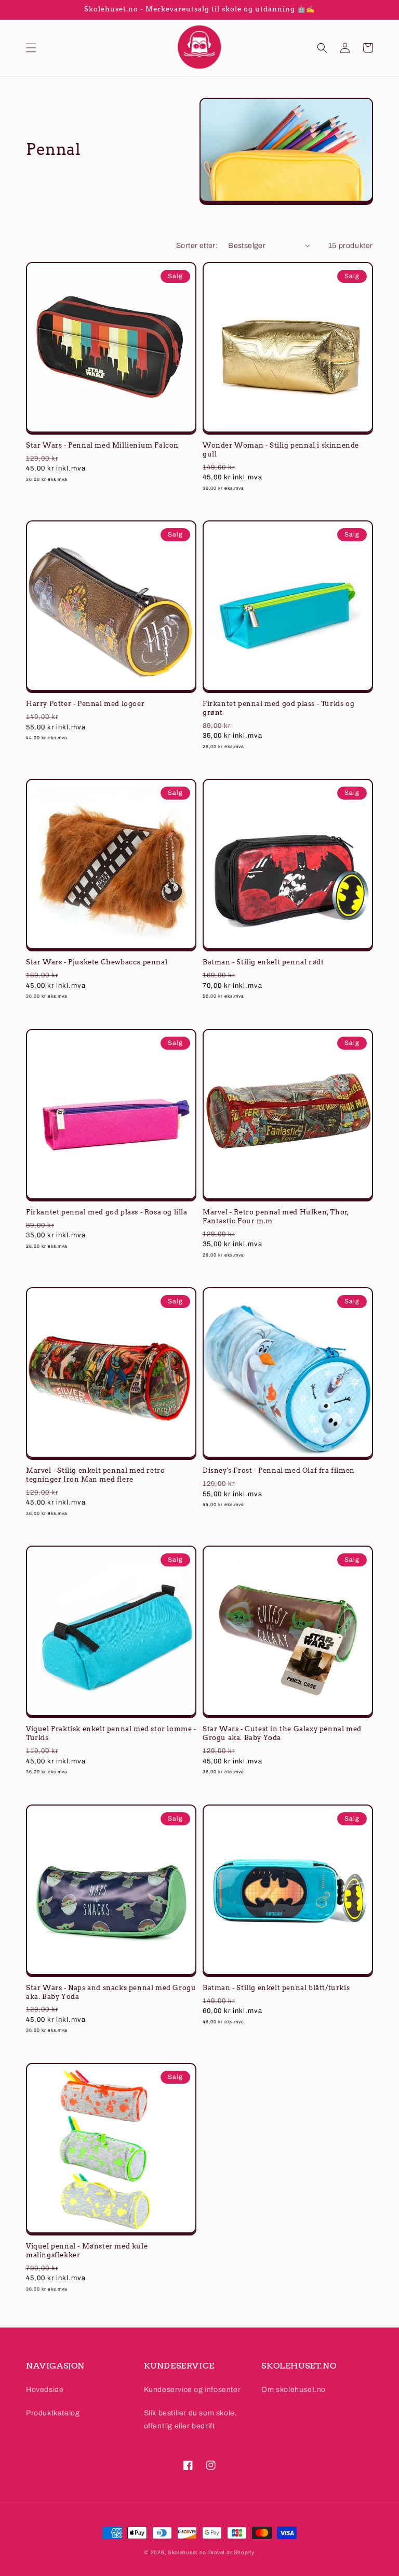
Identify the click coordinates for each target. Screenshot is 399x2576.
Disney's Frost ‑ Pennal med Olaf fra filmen (279, 1470)
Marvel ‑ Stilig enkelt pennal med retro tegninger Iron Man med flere (95, 1475)
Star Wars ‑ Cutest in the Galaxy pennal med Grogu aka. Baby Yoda (282, 1733)
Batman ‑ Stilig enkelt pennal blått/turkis (276, 1988)
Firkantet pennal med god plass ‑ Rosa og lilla (107, 1212)
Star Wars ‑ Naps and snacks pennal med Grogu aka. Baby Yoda (111, 1992)
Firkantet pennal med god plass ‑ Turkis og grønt (278, 708)
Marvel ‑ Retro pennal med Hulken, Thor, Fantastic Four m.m (276, 1217)
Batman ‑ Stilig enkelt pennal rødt (263, 962)
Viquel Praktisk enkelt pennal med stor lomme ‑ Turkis (111, 1733)
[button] (31, 48)
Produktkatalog (53, 2413)
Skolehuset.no (187, 2552)
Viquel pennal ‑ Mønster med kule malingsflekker (87, 2251)
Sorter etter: (197, 246)
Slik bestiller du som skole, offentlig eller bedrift (191, 2420)
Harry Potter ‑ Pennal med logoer (85, 704)
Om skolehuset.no (294, 2390)
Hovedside (45, 2390)
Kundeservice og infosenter (192, 2390)
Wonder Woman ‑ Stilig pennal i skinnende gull (281, 450)
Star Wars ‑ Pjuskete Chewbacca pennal (97, 962)
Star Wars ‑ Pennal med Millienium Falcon (102, 445)
